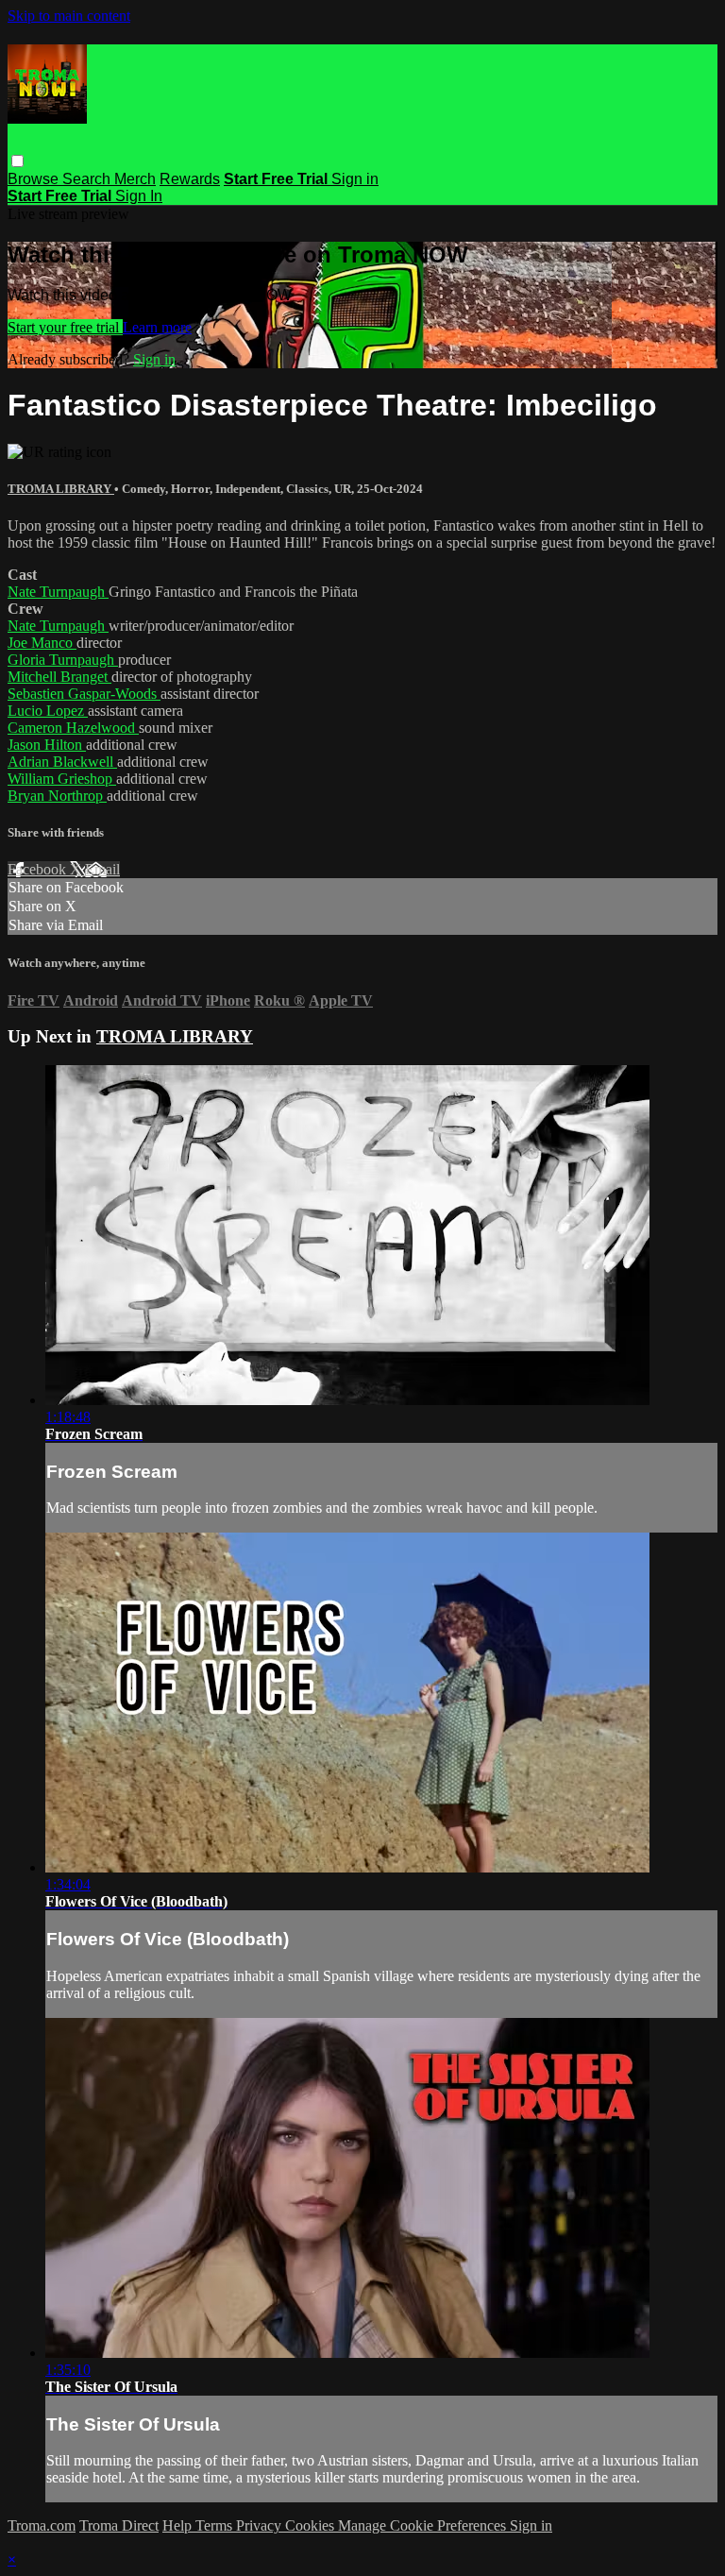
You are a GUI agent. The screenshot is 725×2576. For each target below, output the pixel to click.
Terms (216, 2525)
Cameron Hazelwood (73, 728)
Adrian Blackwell (62, 762)
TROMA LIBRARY (61, 489)
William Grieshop (62, 779)
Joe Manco (42, 643)
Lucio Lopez (48, 711)
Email (102, 869)
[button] (17, 161)
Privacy (261, 2525)
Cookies (312, 2525)
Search (88, 179)
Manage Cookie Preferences (424, 2525)
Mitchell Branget (59, 677)
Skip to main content (69, 16)
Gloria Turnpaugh (63, 660)
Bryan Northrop (57, 796)
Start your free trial (65, 327)
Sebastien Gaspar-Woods (84, 694)
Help (179, 2525)
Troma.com (42, 2525)
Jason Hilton (47, 745)
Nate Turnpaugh (58, 592)
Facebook (39, 869)
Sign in (355, 179)
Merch (135, 179)
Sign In (139, 196)
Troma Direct (119, 2525)
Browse (35, 179)
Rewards (190, 179)
